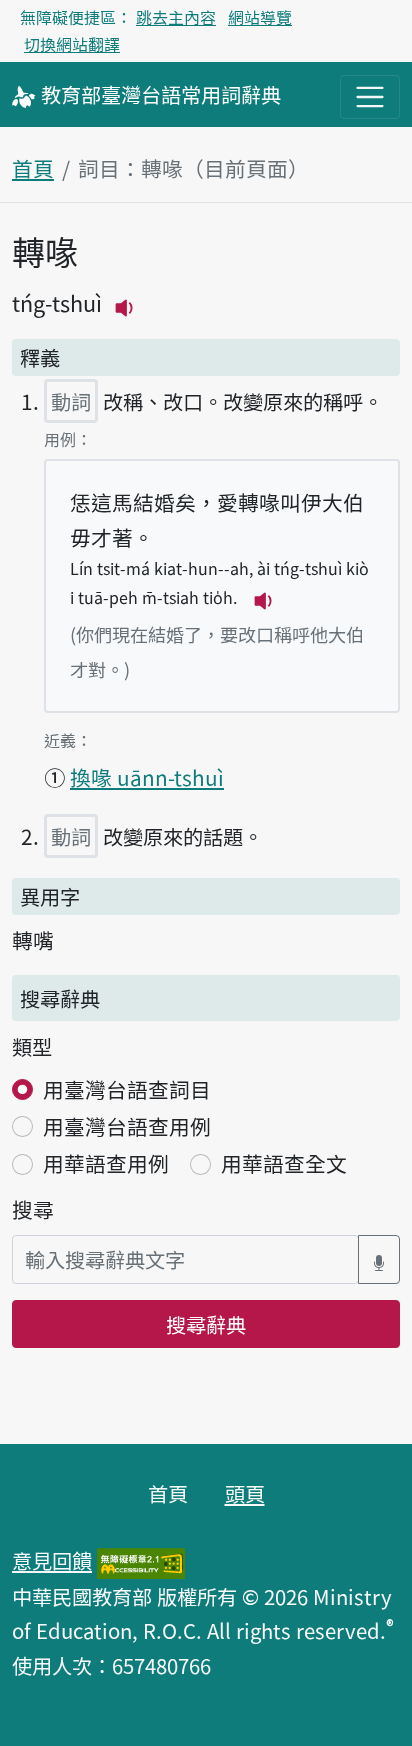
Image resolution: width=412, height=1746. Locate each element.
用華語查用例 (106, 1163)
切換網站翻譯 (72, 44)
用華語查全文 (284, 1163)
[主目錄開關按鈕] (370, 97)
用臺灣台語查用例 (127, 1126)
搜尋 (33, 1209)
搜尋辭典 (206, 1324)
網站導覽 (260, 17)
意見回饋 (52, 1560)
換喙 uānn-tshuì (147, 777)
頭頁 (245, 1493)
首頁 (33, 168)
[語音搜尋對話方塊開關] (379, 1259)
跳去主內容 (176, 17)
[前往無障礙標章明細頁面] (141, 1560)
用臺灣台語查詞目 (127, 1089)
